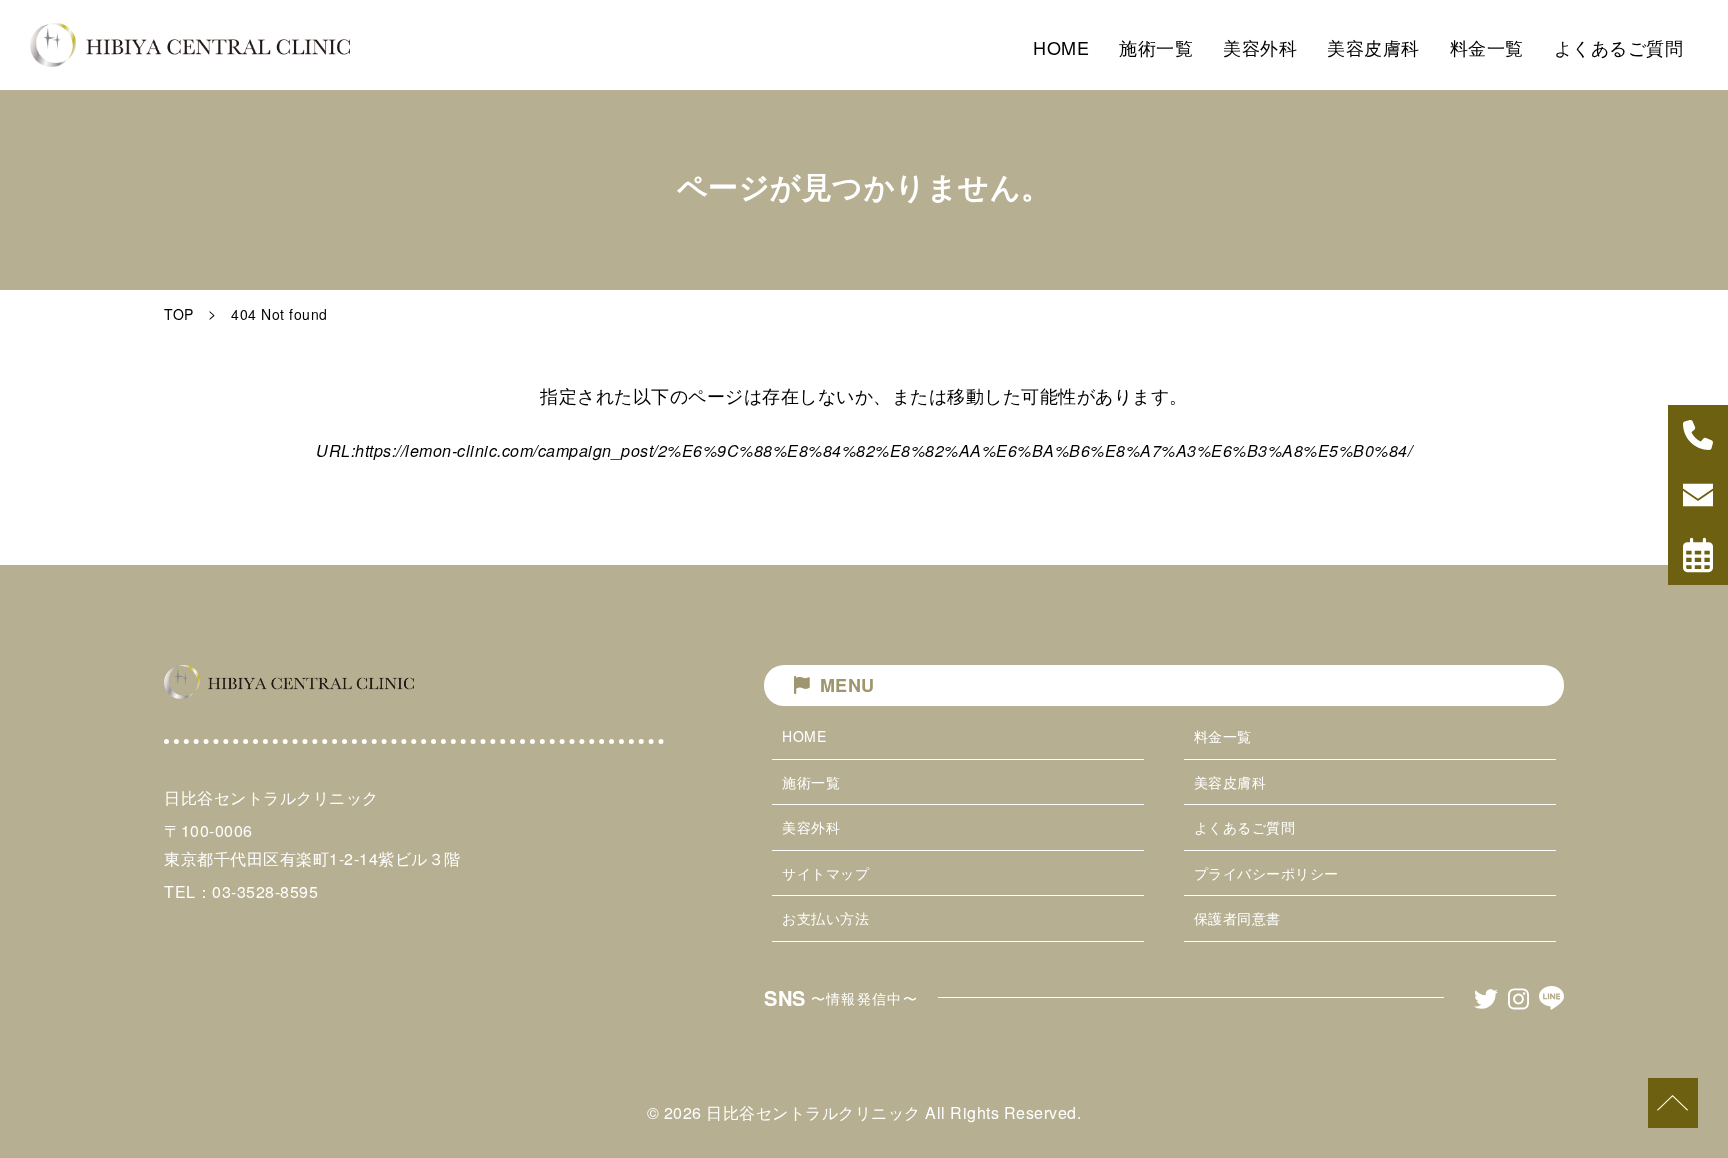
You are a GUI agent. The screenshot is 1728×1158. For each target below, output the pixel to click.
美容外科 (811, 827)
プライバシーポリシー (1266, 873)
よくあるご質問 (1245, 827)
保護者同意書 (1237, 918)
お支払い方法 (825, 918)
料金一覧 (1223, 736)
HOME (804, 736)
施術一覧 (811, 782)
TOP (179, 314)
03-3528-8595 (265, 891)
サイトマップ (825, 873)
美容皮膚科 (1230, 782)
